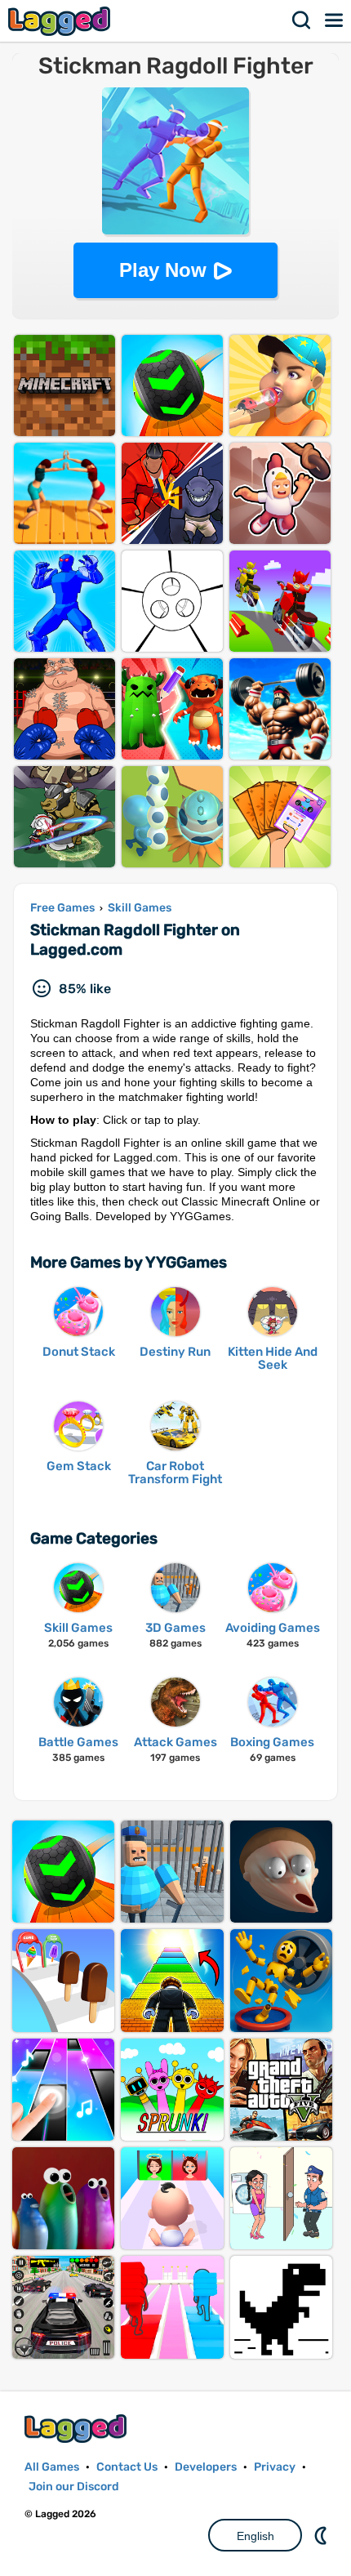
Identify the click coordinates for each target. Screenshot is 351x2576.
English (255, 2536)
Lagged (61, 21)
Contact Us (127, 2467)
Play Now (163, 270)
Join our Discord (74, 2487)
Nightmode (322, 2535)
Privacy (275, 2467)
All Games (52, 2467)
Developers (206, 2467)
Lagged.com (78, 2429)
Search (302, 20)
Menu (335, 20)
